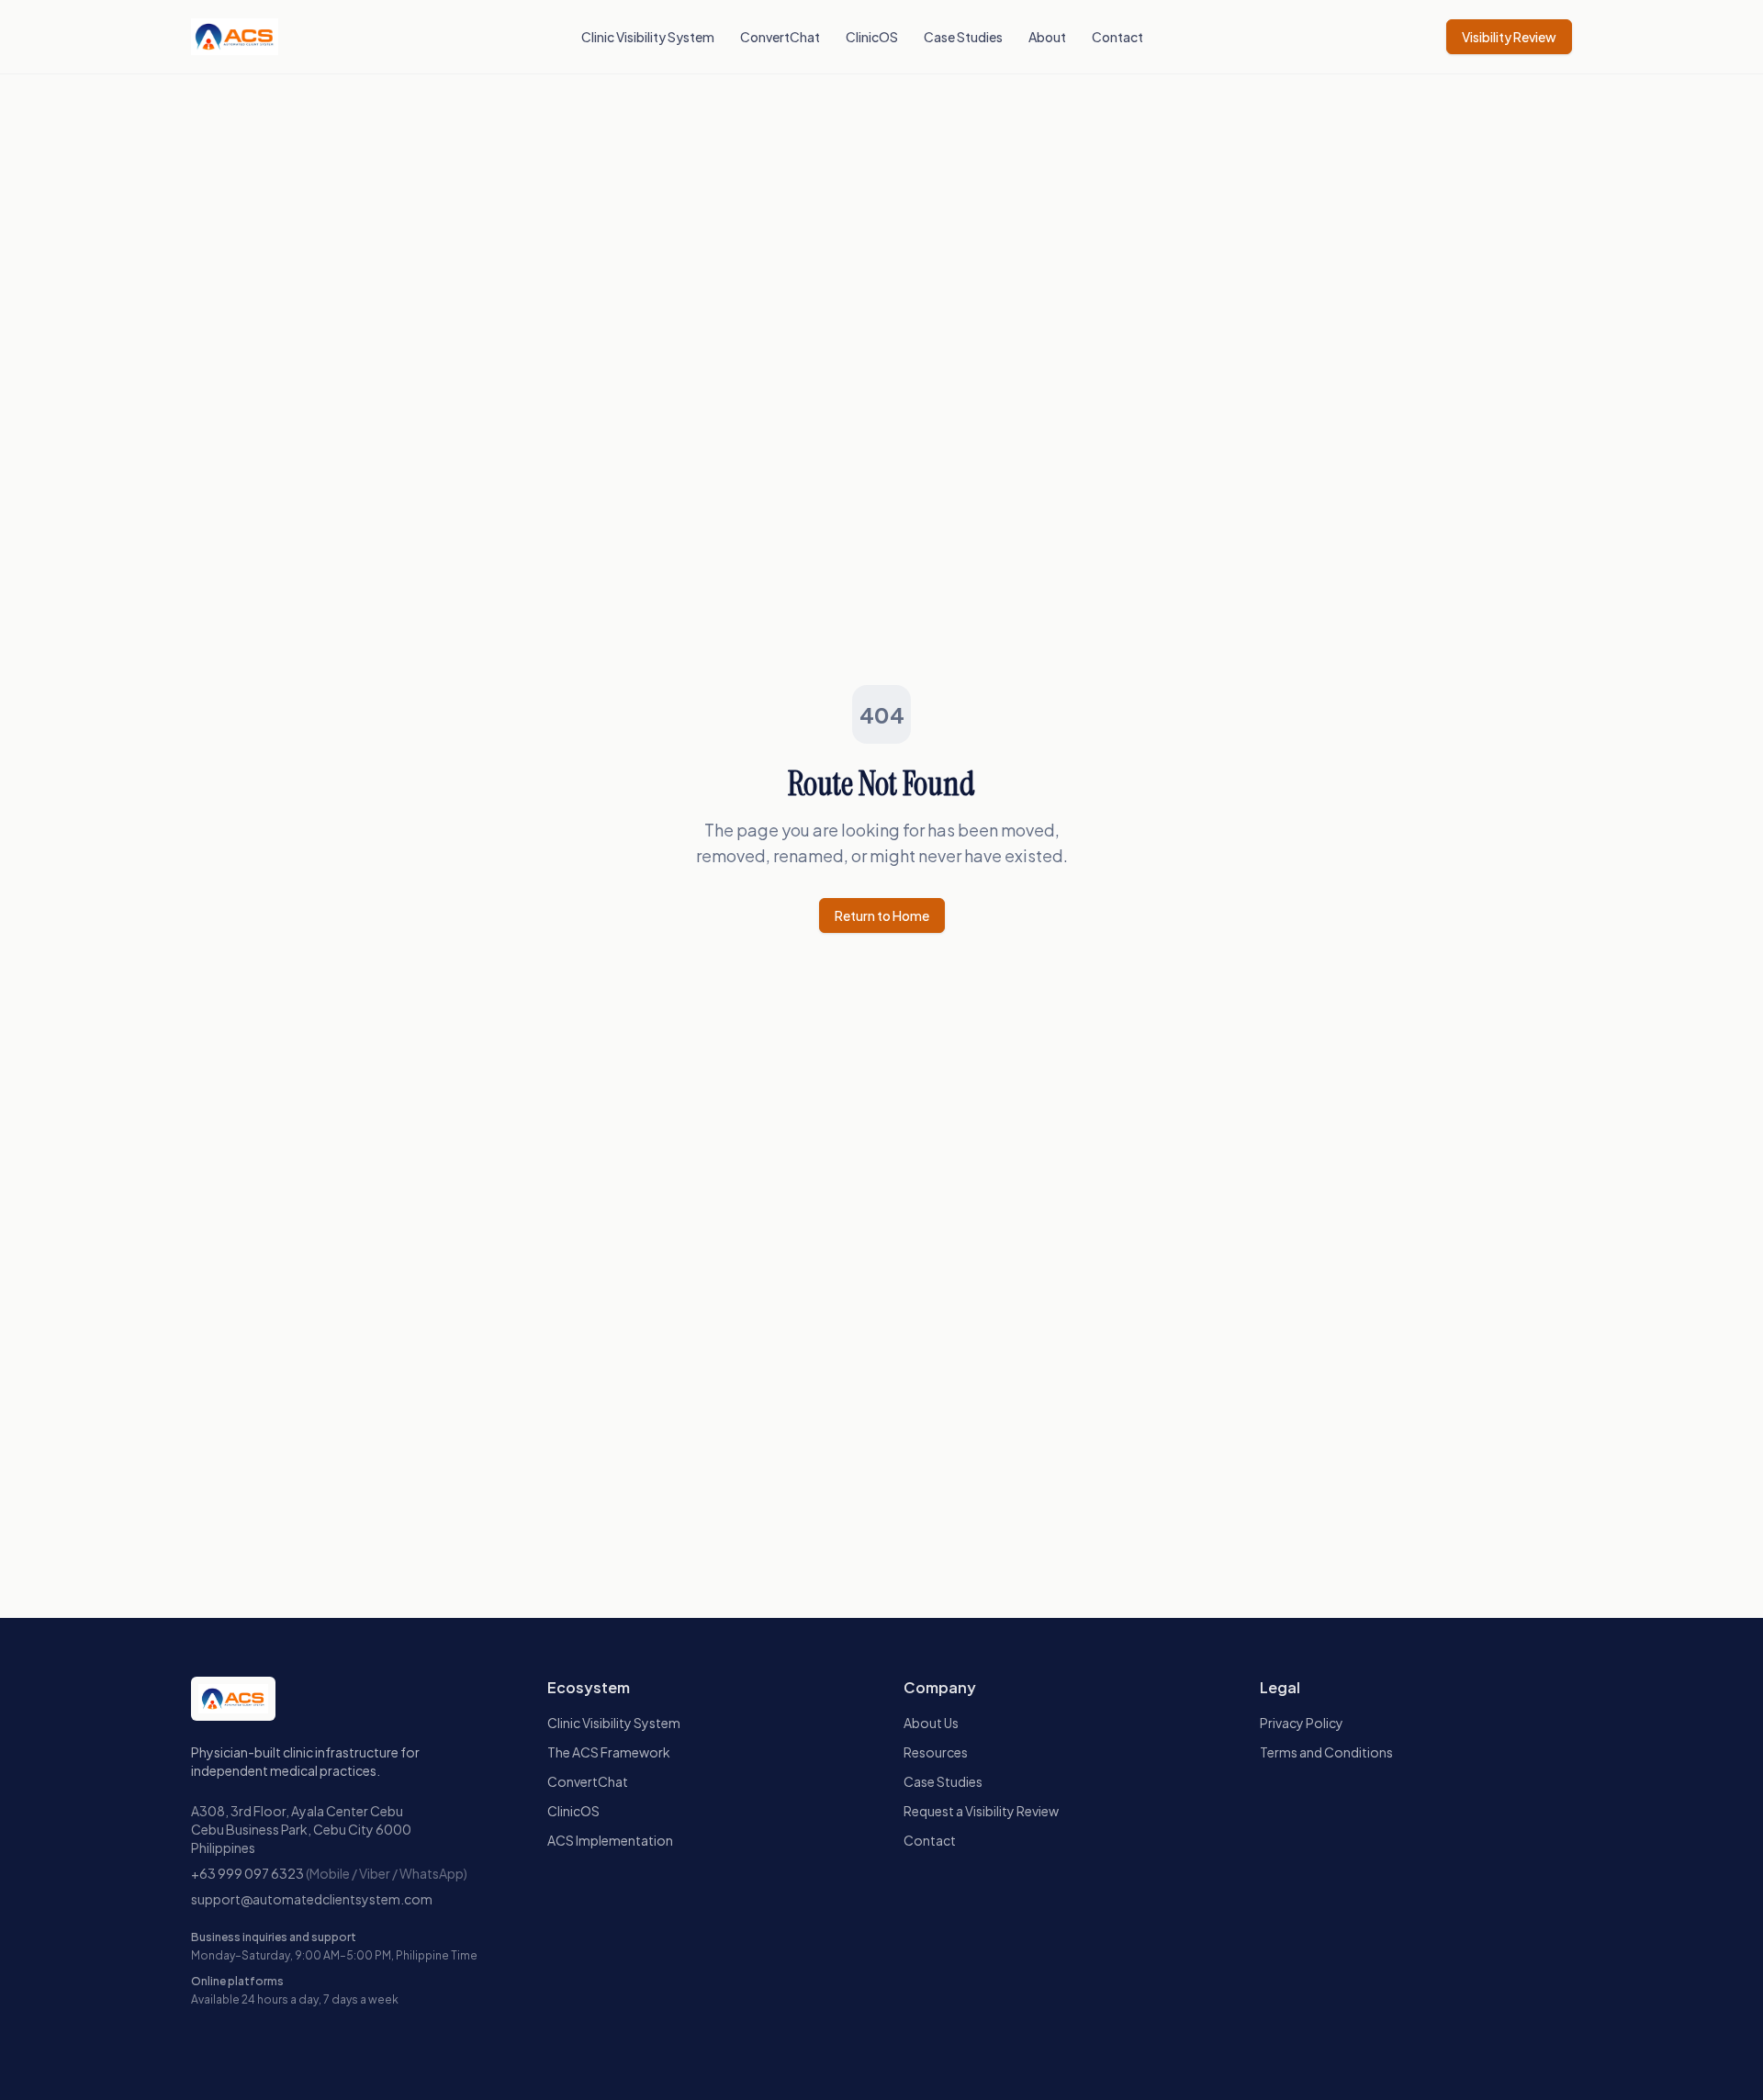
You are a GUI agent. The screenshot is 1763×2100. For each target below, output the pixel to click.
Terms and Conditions (1326, 1752)
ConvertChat (780, 37)
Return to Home (882, 915)
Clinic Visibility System (648, 37)
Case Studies (963, 37)
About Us (931, 1723)
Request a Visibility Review (981, 1811)
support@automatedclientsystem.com (312, 1899)
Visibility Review (1509, 37)
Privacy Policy (1302, 1723)
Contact (1117, 37)
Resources (936, 1752)
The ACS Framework (609, 1752)
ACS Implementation (610, 1840)
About (1047, 37)
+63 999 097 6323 (247, 1873)
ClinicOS (872, 37)
